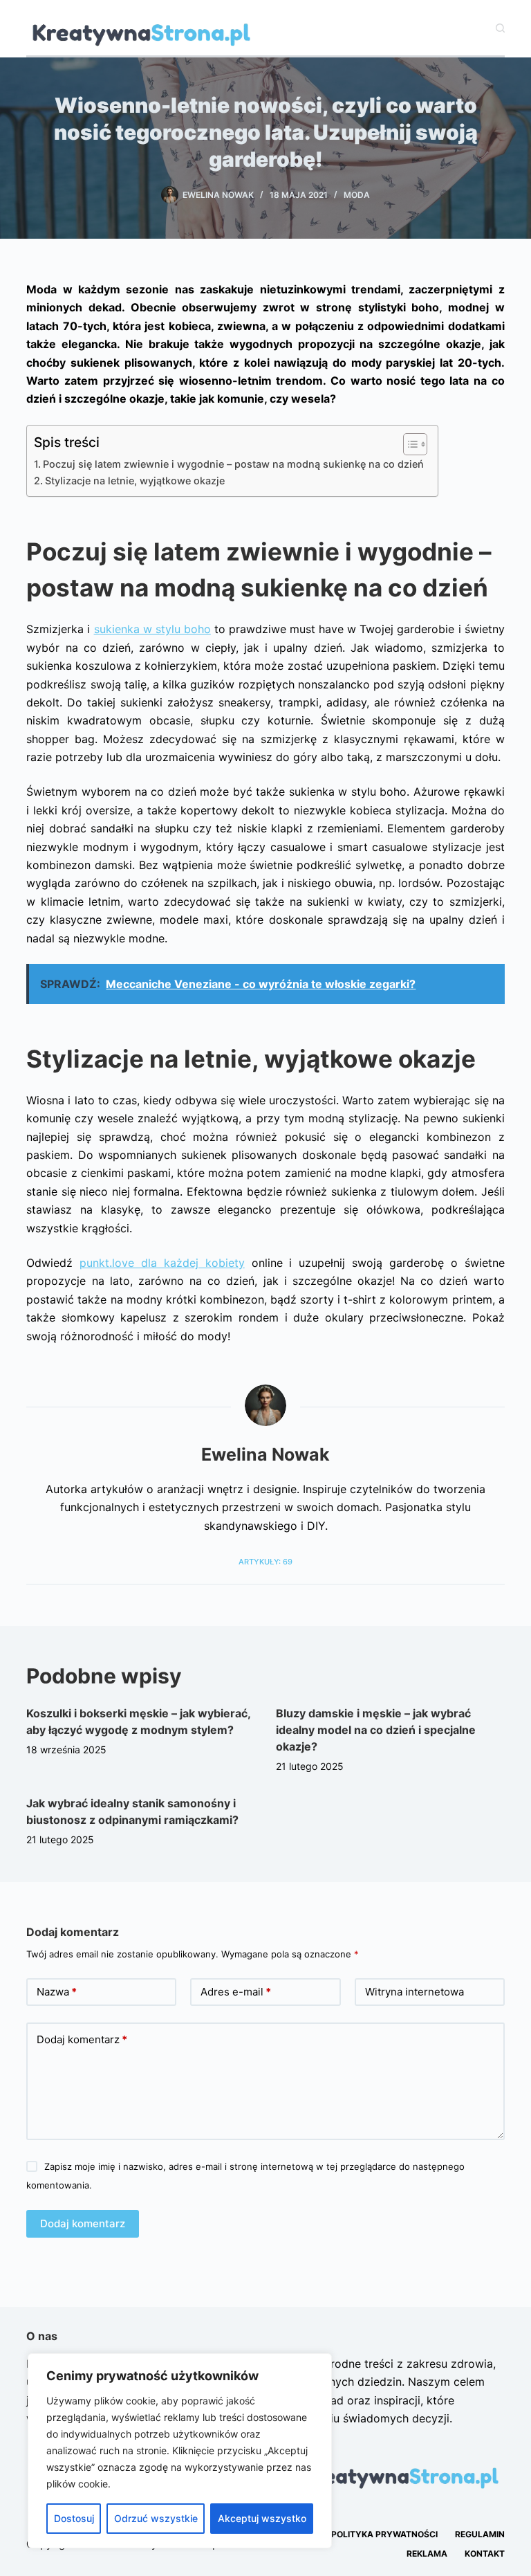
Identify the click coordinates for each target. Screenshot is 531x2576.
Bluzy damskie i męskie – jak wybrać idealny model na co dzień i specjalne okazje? (376, 1730)
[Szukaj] (500, 28)
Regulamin (480, 2534)
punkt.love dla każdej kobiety (162, 1263)
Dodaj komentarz (82, 2039)
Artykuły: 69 (265, 1562)
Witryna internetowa (414, 1992)
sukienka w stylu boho (152, 629)
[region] (180, 2451)
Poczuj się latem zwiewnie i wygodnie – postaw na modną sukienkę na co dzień (233, 464)
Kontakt (485, 2554)
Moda (357, 195)
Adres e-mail (236, 1992)
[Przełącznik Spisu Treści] (408, 444)
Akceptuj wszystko (262, 2518)
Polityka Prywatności (384, 2534)
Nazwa (57, 1992)
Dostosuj (74, 2518)
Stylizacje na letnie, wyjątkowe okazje (135, 481)
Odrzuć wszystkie (156, 2518)
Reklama (427, 2554)
